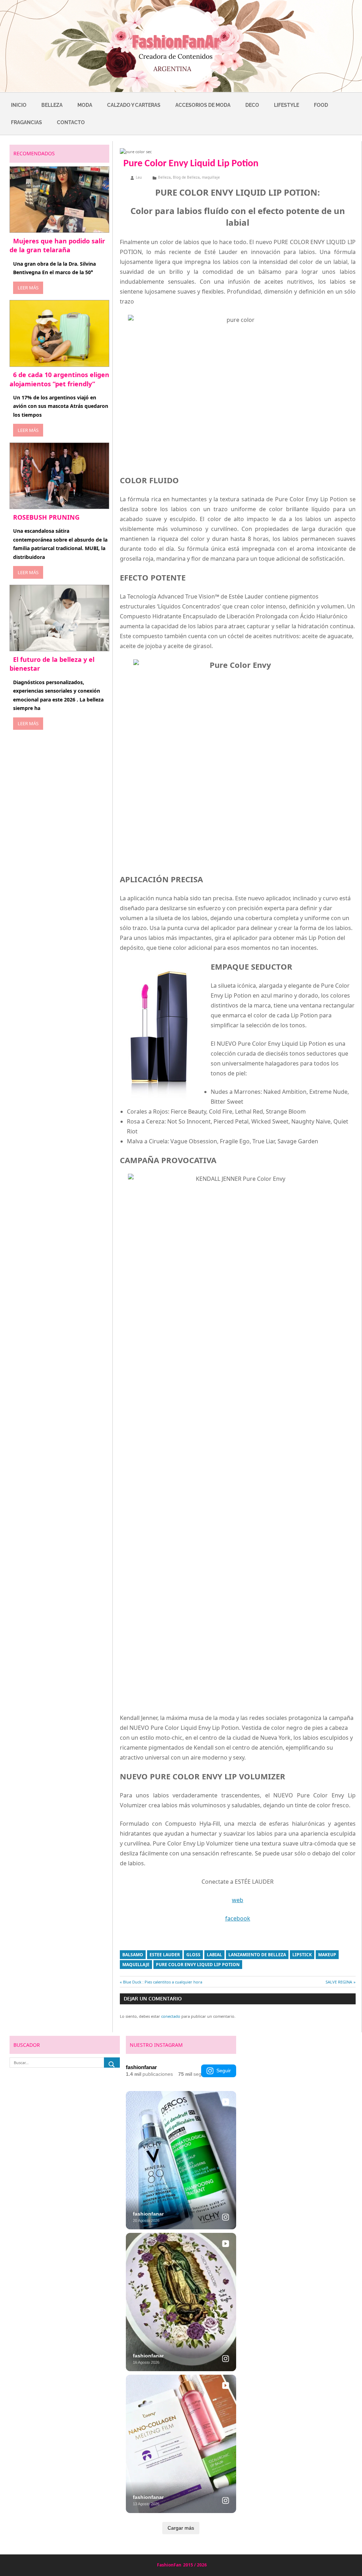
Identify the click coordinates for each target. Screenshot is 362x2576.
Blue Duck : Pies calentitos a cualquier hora (163, 1982)
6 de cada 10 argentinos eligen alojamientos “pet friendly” (59, 379)
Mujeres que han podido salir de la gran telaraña (57, 245)
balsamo (133, 1955)
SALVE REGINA (339, 1982)
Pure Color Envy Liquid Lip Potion (198, 1965)
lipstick (302, 1955)
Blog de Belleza (186, 177)
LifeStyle (287, 105)
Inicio (19, 105)
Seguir (224, 2070)
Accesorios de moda (203, 105)
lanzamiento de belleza (257, 1955)
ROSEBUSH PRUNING (46, 517)
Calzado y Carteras (134, 105)
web (238, 1900)
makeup (327, 1955)
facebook (238, 1918)
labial (214, 1955)
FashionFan (169, 2565)
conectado (171, 2016)
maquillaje (211, 177)
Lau (139, 177)
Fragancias (27, 122)
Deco (252, 105)
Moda (85, 105)
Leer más (28, 288)
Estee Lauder (165, 1955)
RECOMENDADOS (34, 153)
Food (321, 105)
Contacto (71, 122)
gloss (193, 1955)
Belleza (52, 105)
